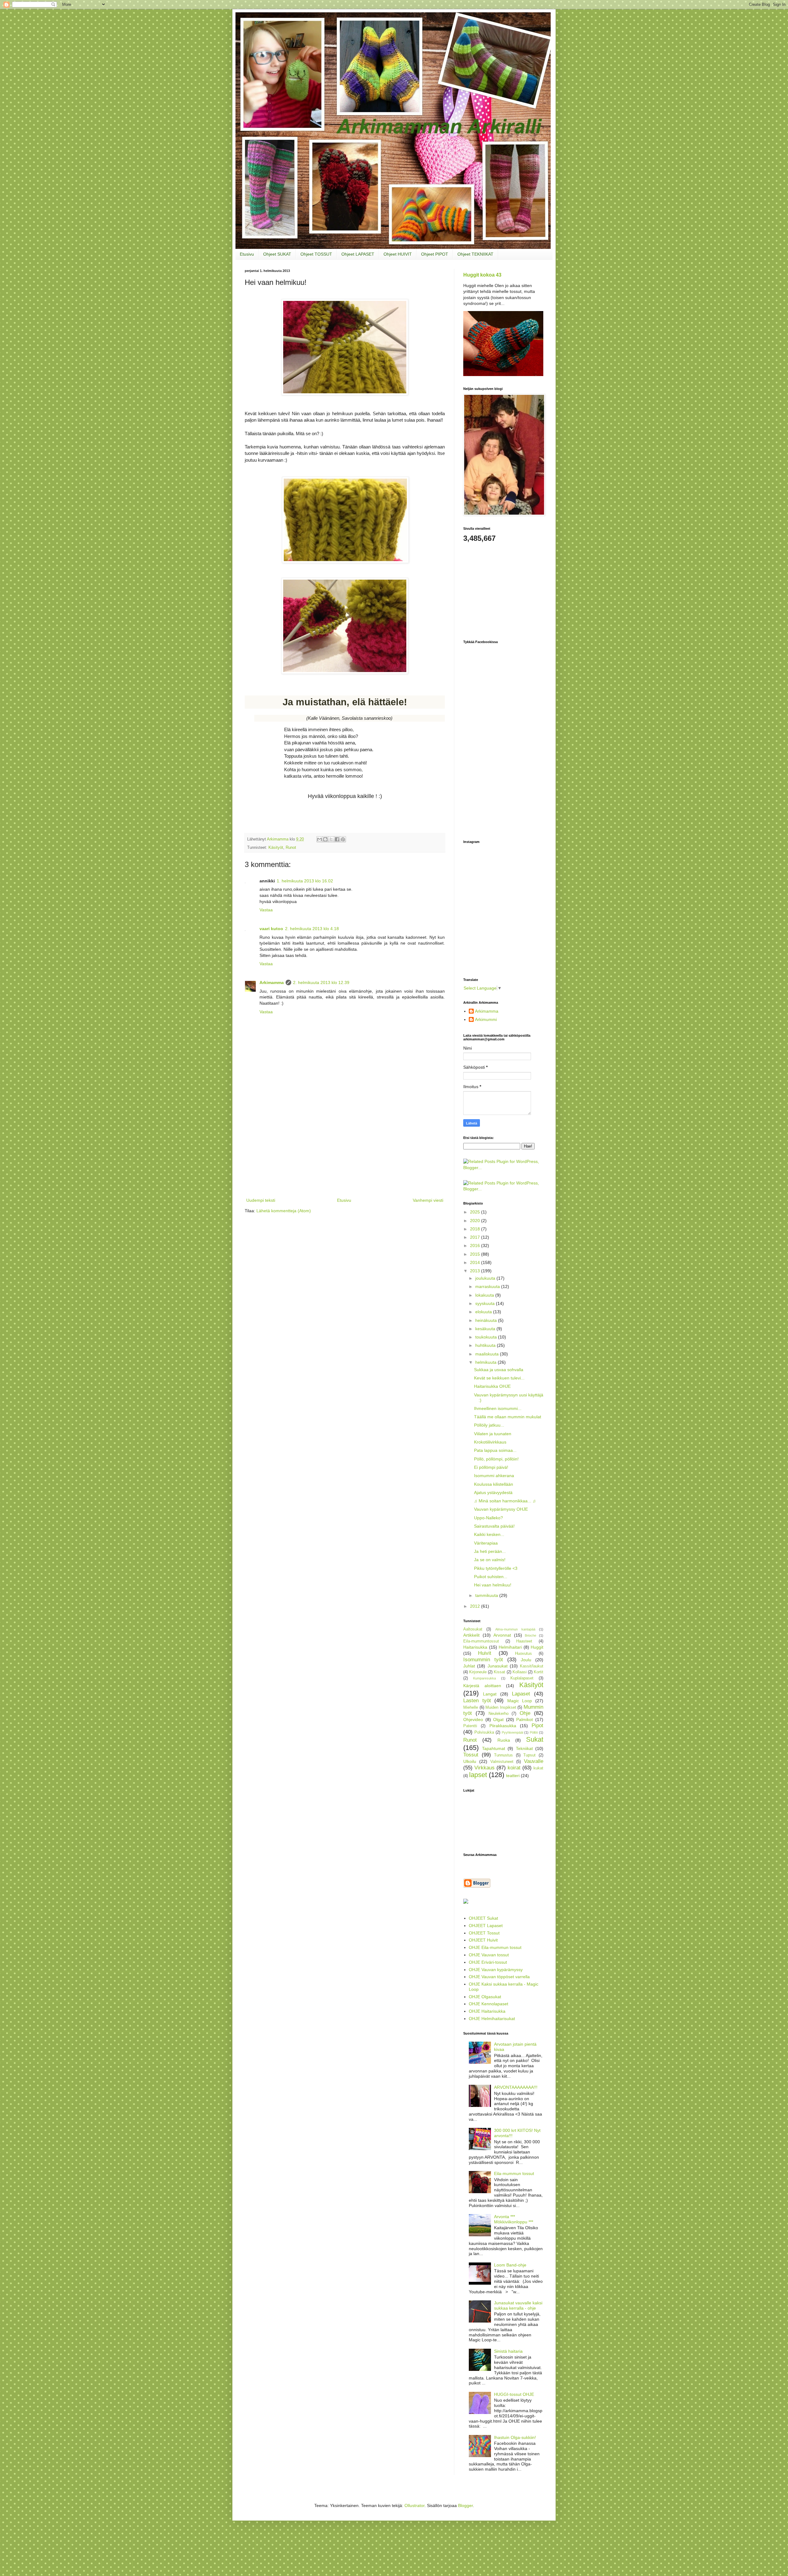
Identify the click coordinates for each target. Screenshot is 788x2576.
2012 (476, 1606)
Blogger (465, 2505)
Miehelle (471, 1707)
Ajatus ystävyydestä (493, 1493)
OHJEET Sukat (483, 1918)
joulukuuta (486, 1278)
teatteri (513, 1776)
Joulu (526, 1660)
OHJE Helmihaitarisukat (492, 2019)
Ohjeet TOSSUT (316, 254)
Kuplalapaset (522, 1678)
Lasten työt (477, 1701)
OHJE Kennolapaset (488, 2004)
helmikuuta (486, 1362)
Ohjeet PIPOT (435, 254)
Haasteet (524, 1641)
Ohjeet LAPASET (358, 254)
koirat (514, 1768)
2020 (476, 1221)
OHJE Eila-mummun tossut (495, 1947)
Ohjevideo (473, 1719)
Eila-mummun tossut (514, 2173)
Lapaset (521, 1694)
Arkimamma (272, 982)
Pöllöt (534, 1732)
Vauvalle (534, 1761)
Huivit (485, 1653)
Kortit (539, 1672)
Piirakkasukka (503, 1726)
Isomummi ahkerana (494, 1476)
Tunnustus (503, 1755)
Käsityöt (276, 848)
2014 (476, 1262)
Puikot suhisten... (491, 1577)
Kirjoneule (478, 1672)
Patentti (470, 1726)
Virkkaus (484, 1768)
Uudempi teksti (261, 1200)
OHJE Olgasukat (485, 1997)
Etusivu (247, 254)
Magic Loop (520, 1701)
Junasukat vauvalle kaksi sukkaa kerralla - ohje (518, 2305)
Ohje (525, 1713)
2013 (476, 1271)
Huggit (537, 1647)
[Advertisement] (345, 1150)
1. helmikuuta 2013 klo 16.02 (305, 881)
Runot (291, 848)
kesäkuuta (486, 1329)
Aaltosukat (473, 1629)
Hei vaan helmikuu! (493, 1585)
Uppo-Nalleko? (488, 1518)
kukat (538, 1768)
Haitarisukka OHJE (492, 1386)
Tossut (471, 1755)
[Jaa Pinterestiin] (343, 839)
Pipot (537, 1725)
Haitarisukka (475, 1647)
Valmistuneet (502, 1762)
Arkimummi (486, 1019)
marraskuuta (488, 1286)
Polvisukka (484, 1732)
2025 (476, 1212)
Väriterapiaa (486, 1543)
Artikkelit (471, 1635)
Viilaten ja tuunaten (493, 1434)
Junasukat (498, 1666)
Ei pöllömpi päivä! (491, 1467)
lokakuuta (485, 1295)
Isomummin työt (483, 1660)
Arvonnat (502, 1635)
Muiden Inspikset (501, 1707)
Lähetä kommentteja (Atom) (284, 1211)
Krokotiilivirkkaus (490, 1442)
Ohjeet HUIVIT (398, 254)
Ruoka (504, 1740)
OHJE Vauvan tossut (489, 1955)
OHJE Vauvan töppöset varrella (499, 1977)
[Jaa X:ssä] (331, 839)
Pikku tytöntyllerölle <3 (496, 1568)
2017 (476, 1237)
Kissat (499, 1672)
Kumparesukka (484, 1678)
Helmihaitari (510, 1647)
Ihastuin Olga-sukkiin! (515, 2437)
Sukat (535, 1739)
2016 (476, 1245)
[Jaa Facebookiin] (337, 839)
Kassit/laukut (532, 1666)
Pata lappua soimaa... (495, 1450)
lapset (478, 1775)
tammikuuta (487, 1595)
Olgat (498, 1719)
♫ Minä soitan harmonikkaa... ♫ (505, 1501)
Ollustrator (414, 2505)
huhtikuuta (486, 1345)
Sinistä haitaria (508, 2351)
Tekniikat (524, 1748)
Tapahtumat (494, 1748)
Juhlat (469, 1666)
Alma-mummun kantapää (515, 1629)
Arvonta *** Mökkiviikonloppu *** (514, 2219)
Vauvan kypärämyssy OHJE (501, 1509)
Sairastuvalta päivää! (494, 1526)
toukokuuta (487, 1337)
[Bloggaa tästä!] (325, 839)
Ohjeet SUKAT (277, 254)
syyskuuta (486, 1303)
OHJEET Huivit (483, 1940)
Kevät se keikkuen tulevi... (499, 1378)
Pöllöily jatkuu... (489, 1425)
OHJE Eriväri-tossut (488, 1962)
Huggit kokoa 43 (482, 275)
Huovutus (523, 1654)
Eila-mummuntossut (481, 1641)
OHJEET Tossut (484, 1933)
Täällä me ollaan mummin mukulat (508, 1417)
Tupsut (529, 1755)
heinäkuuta (487, 1320)
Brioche (531, 1635)
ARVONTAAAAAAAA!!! (516, 2087)
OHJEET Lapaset (486, 1926)
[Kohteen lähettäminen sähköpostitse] (320, 839)
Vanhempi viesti (428, 1200)
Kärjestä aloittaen (482, 1686)
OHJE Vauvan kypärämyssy (496, 1970)
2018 (476, 1229)
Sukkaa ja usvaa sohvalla (499, 1370)
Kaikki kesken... (489, 1534)
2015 (476, 1254)
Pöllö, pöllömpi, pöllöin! (496, 1459)
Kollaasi (520, 1672)
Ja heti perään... (490, 1551)
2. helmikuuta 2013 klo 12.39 (321, 982)
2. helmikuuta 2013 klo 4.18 (312, 929)
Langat (490, 1694)
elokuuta (484, 1312)
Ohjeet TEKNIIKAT (475, 254)
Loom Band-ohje (510, 2265)
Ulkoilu (470, 1761)
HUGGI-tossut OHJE (514, 2394)
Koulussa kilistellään (494, 1484)
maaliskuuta (488, 1354)
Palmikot (525, 1719)
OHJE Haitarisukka (487, 2011)
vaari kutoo (271, 929)
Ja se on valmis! (490, 1560)
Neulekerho (499, 1714)
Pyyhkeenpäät (513, 1732)
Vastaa (266, 910)
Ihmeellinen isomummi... (498, 1408)
